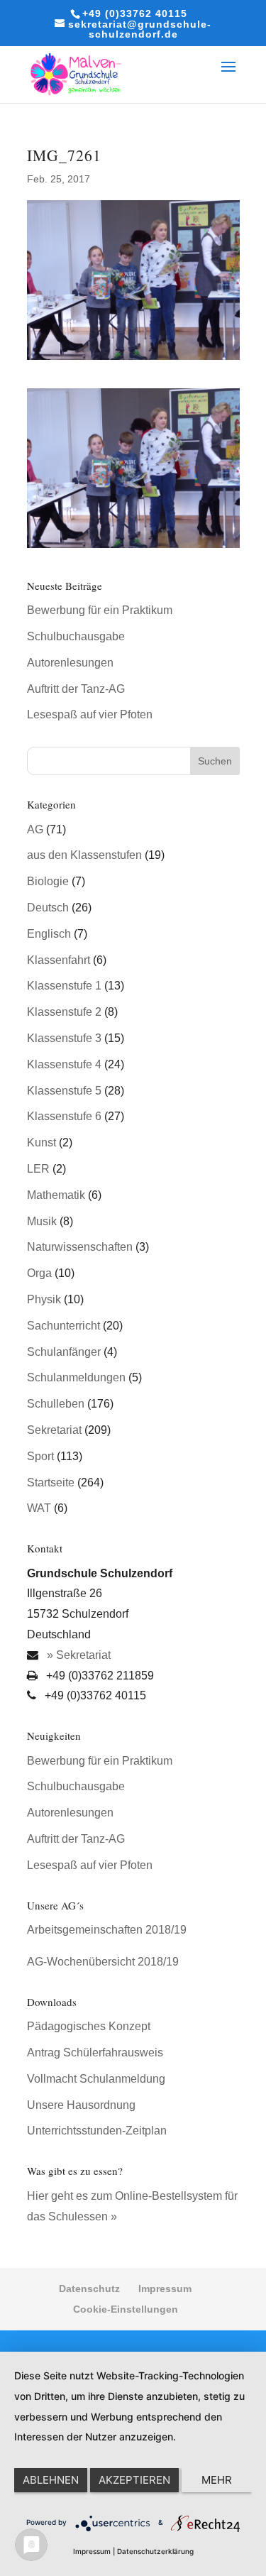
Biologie (48, 881)
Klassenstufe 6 (64, 1116)
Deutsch (48, 908)
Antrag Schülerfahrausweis (95, 2052)
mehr (217, 2480)
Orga (39, 1273)
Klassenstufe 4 (64, 1064)
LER (38, 1169)
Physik (44, 1299)
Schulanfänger (64, 1352)
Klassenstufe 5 (64, 1091)
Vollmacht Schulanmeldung (96, 2079)
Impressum (165, 2289)
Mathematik (56, 1195)
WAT (39, 1508)
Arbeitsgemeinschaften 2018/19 (107, 1930)
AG (35, 829)
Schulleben (56, 1404)
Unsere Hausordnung (81, 2105)
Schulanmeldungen (76, 1377)
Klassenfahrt (59, 960)
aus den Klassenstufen (84, 855)
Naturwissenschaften (80, 1247)
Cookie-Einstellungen (126, 2309)
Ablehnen (51, 2480)
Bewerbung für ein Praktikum (100, 610)
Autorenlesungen (70, 663)
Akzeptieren (134, 2480)
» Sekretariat (77, 1655)
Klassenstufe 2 (64, 1012)
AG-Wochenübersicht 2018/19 (103, 1962)
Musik (42, 1221)
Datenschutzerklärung (155, 2551)
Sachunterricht (63, 1326)
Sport (40, 1456)
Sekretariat (54, 1430)
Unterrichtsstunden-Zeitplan (97, 2131)
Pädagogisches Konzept (89, 2026)
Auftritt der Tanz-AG (76, 689)
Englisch (49, 934)
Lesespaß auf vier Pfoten (90, 714)
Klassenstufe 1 (64, 986)
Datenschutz (89, 2289)
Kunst (41, 1142)
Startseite (51, 1482)
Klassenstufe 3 (64, 1038)
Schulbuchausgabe (76, 636)
